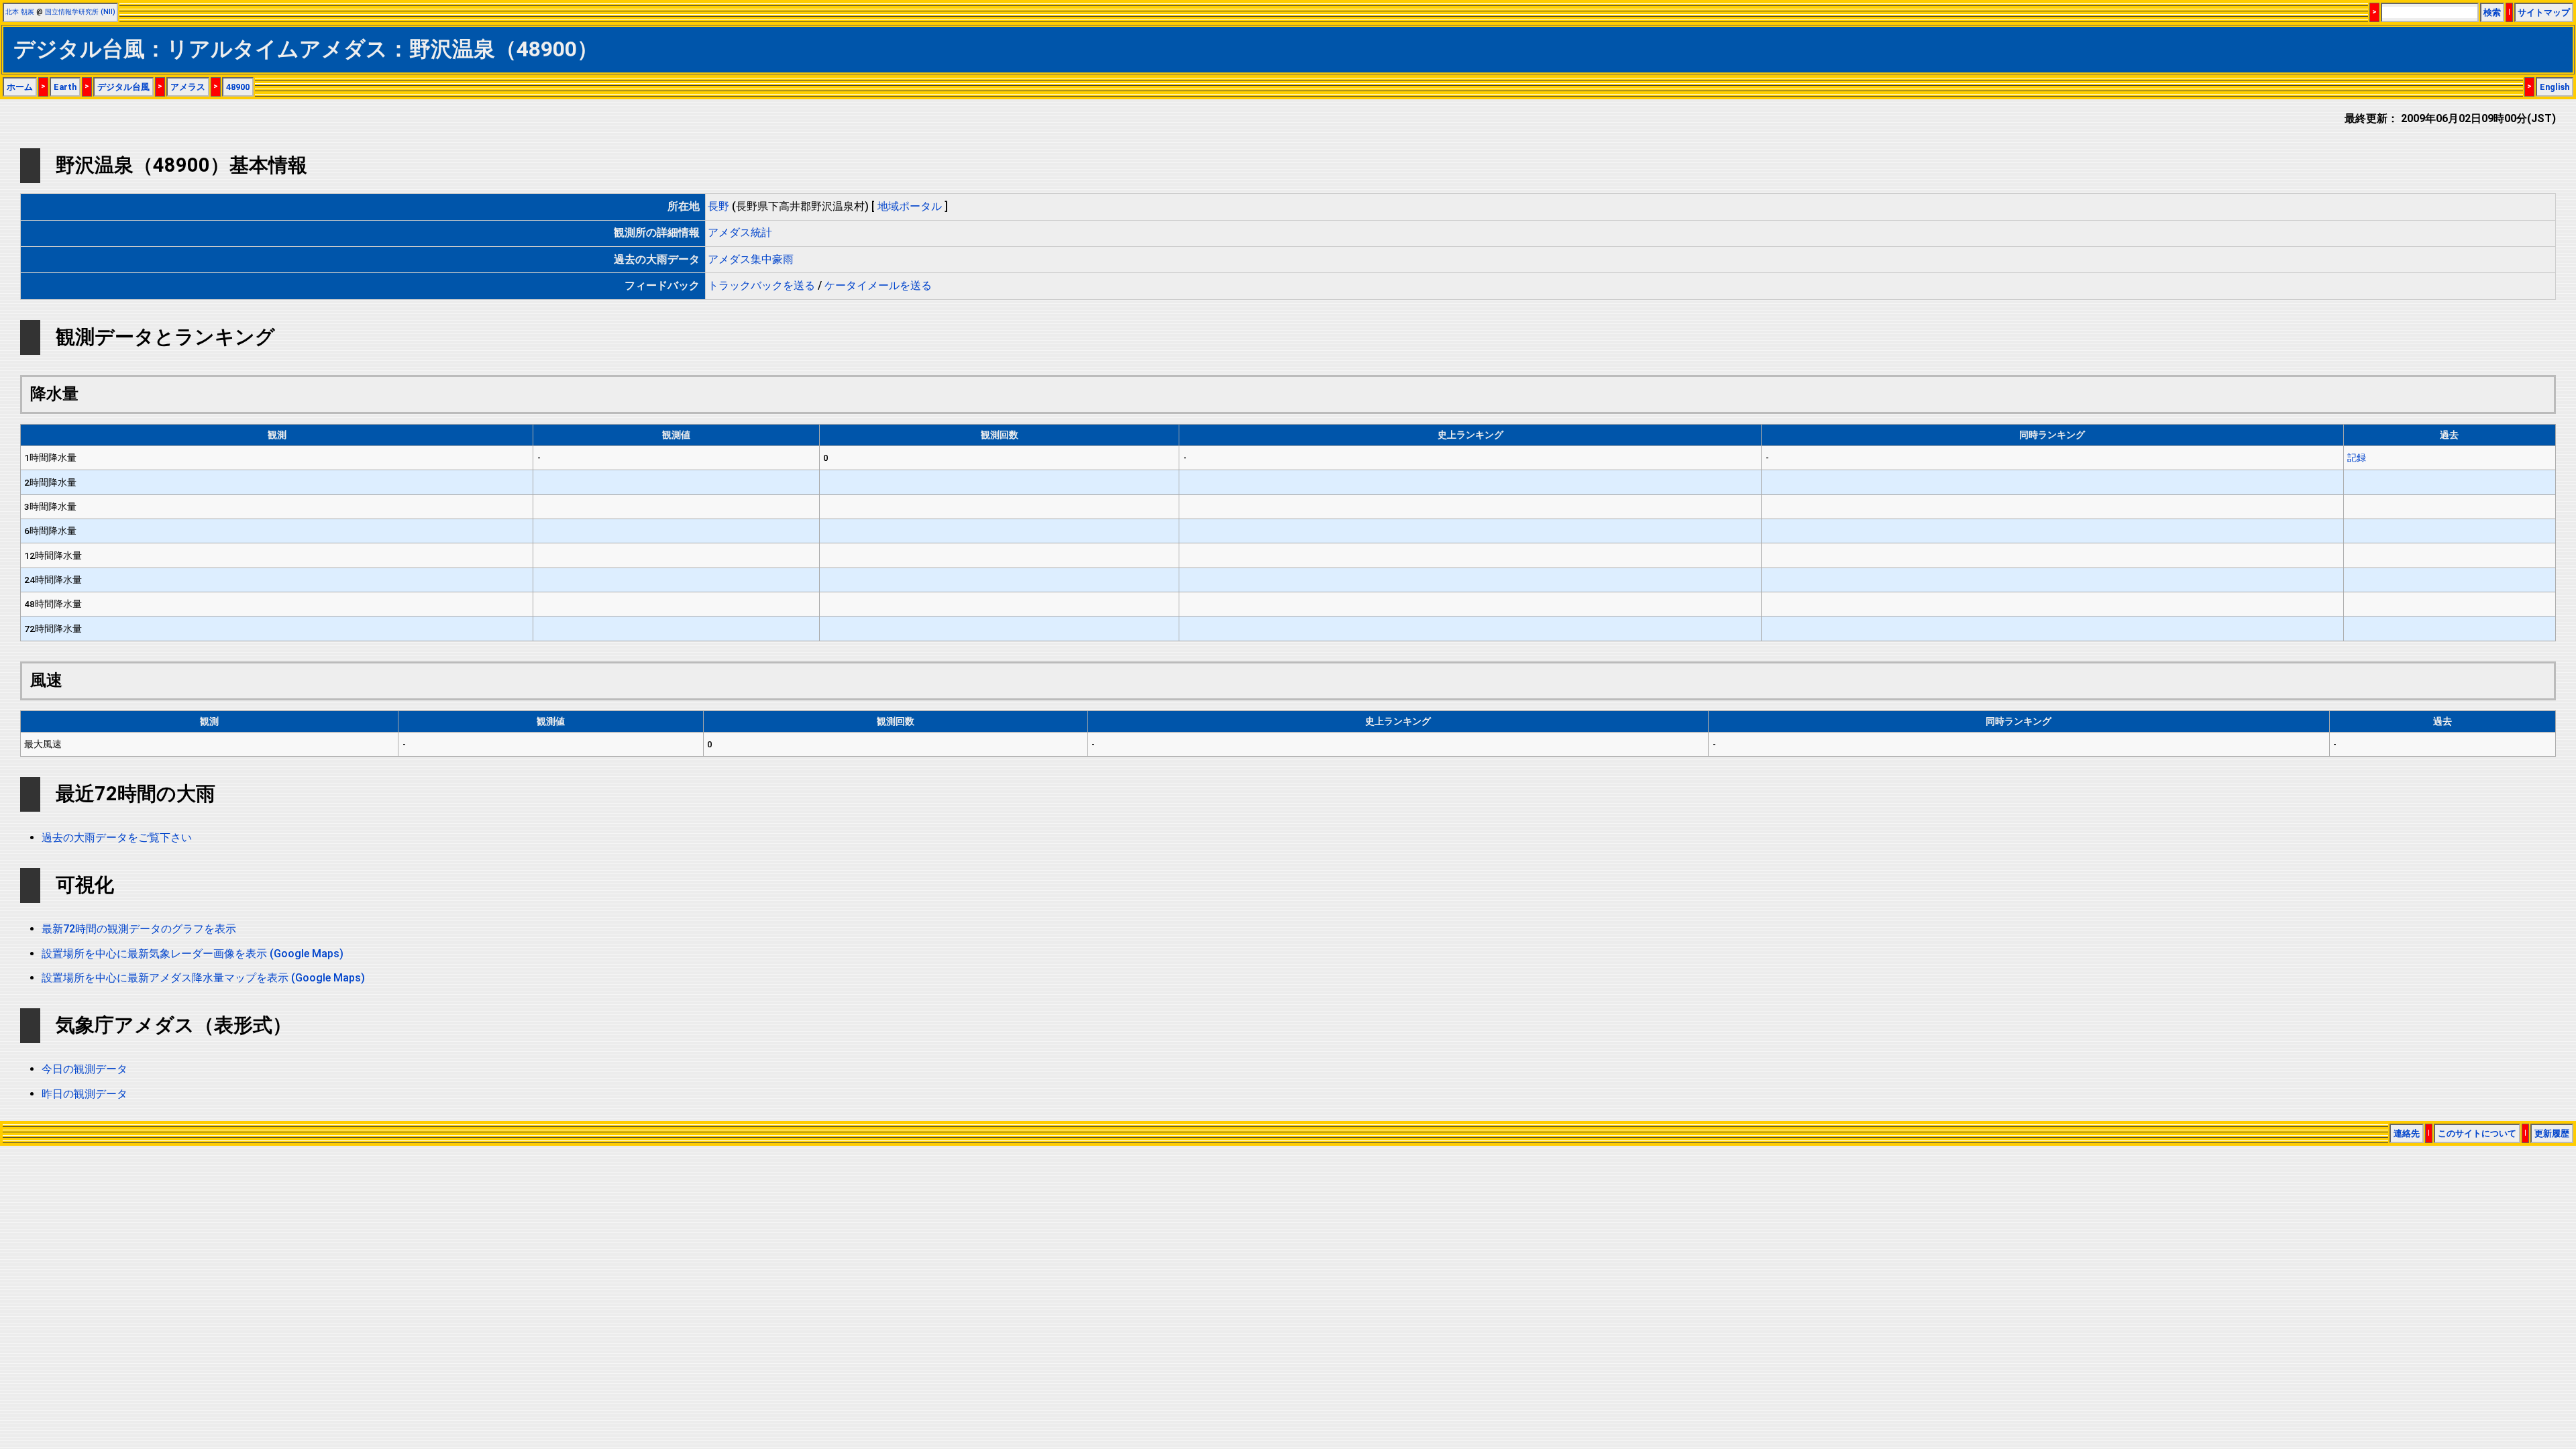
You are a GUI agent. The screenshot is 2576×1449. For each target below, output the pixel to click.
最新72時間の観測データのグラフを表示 (139, 929)
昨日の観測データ (85, 1094)
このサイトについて (2477, 1133)
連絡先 (2407, 1133)
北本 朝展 (20, 12)
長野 (718, 206)
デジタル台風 (123, 87)
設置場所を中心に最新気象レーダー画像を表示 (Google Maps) (193, 954)
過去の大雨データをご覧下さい (117, 838)
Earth (65, 87)
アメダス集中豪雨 (751, 259)
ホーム (20, 87)
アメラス (188, 87)
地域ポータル (910, 206)
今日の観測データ (85, 1069)
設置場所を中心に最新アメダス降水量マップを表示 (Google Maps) (203, 978)
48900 (238, 87)
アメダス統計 (740, 232)
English (2555, 87)
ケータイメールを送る (878, 285)
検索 (2492, 12)
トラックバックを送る (761, 285)
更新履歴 (2552, 1133)
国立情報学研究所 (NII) (80, 12)
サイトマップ (2544, 12)
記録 (2357, 458)
